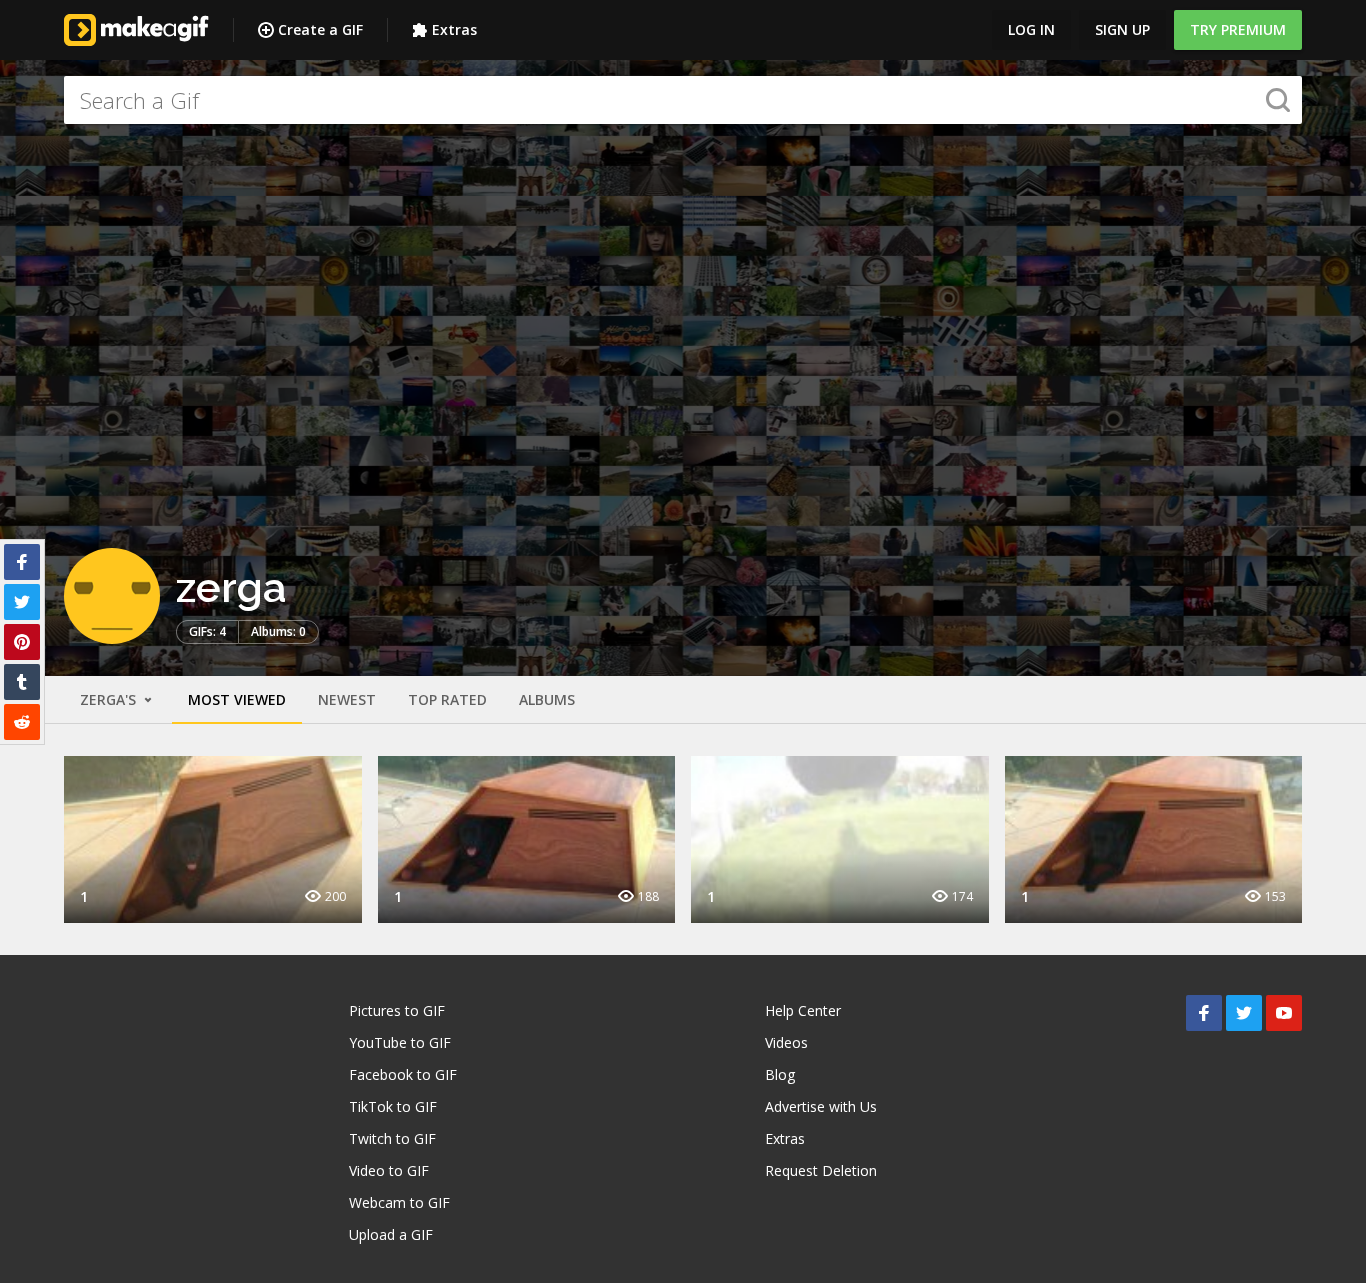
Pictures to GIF (397, 1010)
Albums (547, 699)
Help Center (803, 1010)
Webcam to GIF (399, 1202)
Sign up (1122, 29)
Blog (780, 1074)
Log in (1031, 29)
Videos (786, 1042)
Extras (454, 29)
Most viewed (237, 699)
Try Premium (1238, 29)
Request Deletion (821, 1170)
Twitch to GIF (392, 1138)
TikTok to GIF (393, 1106)
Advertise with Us (821, 1106)
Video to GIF (389, 1170)
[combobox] (683, 100)
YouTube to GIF (400, 1042)
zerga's (110, 699)
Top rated (447, 699)
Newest (347, 699)
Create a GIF (320, 29)
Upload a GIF (391, 1234)
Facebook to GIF (403, 1074)
